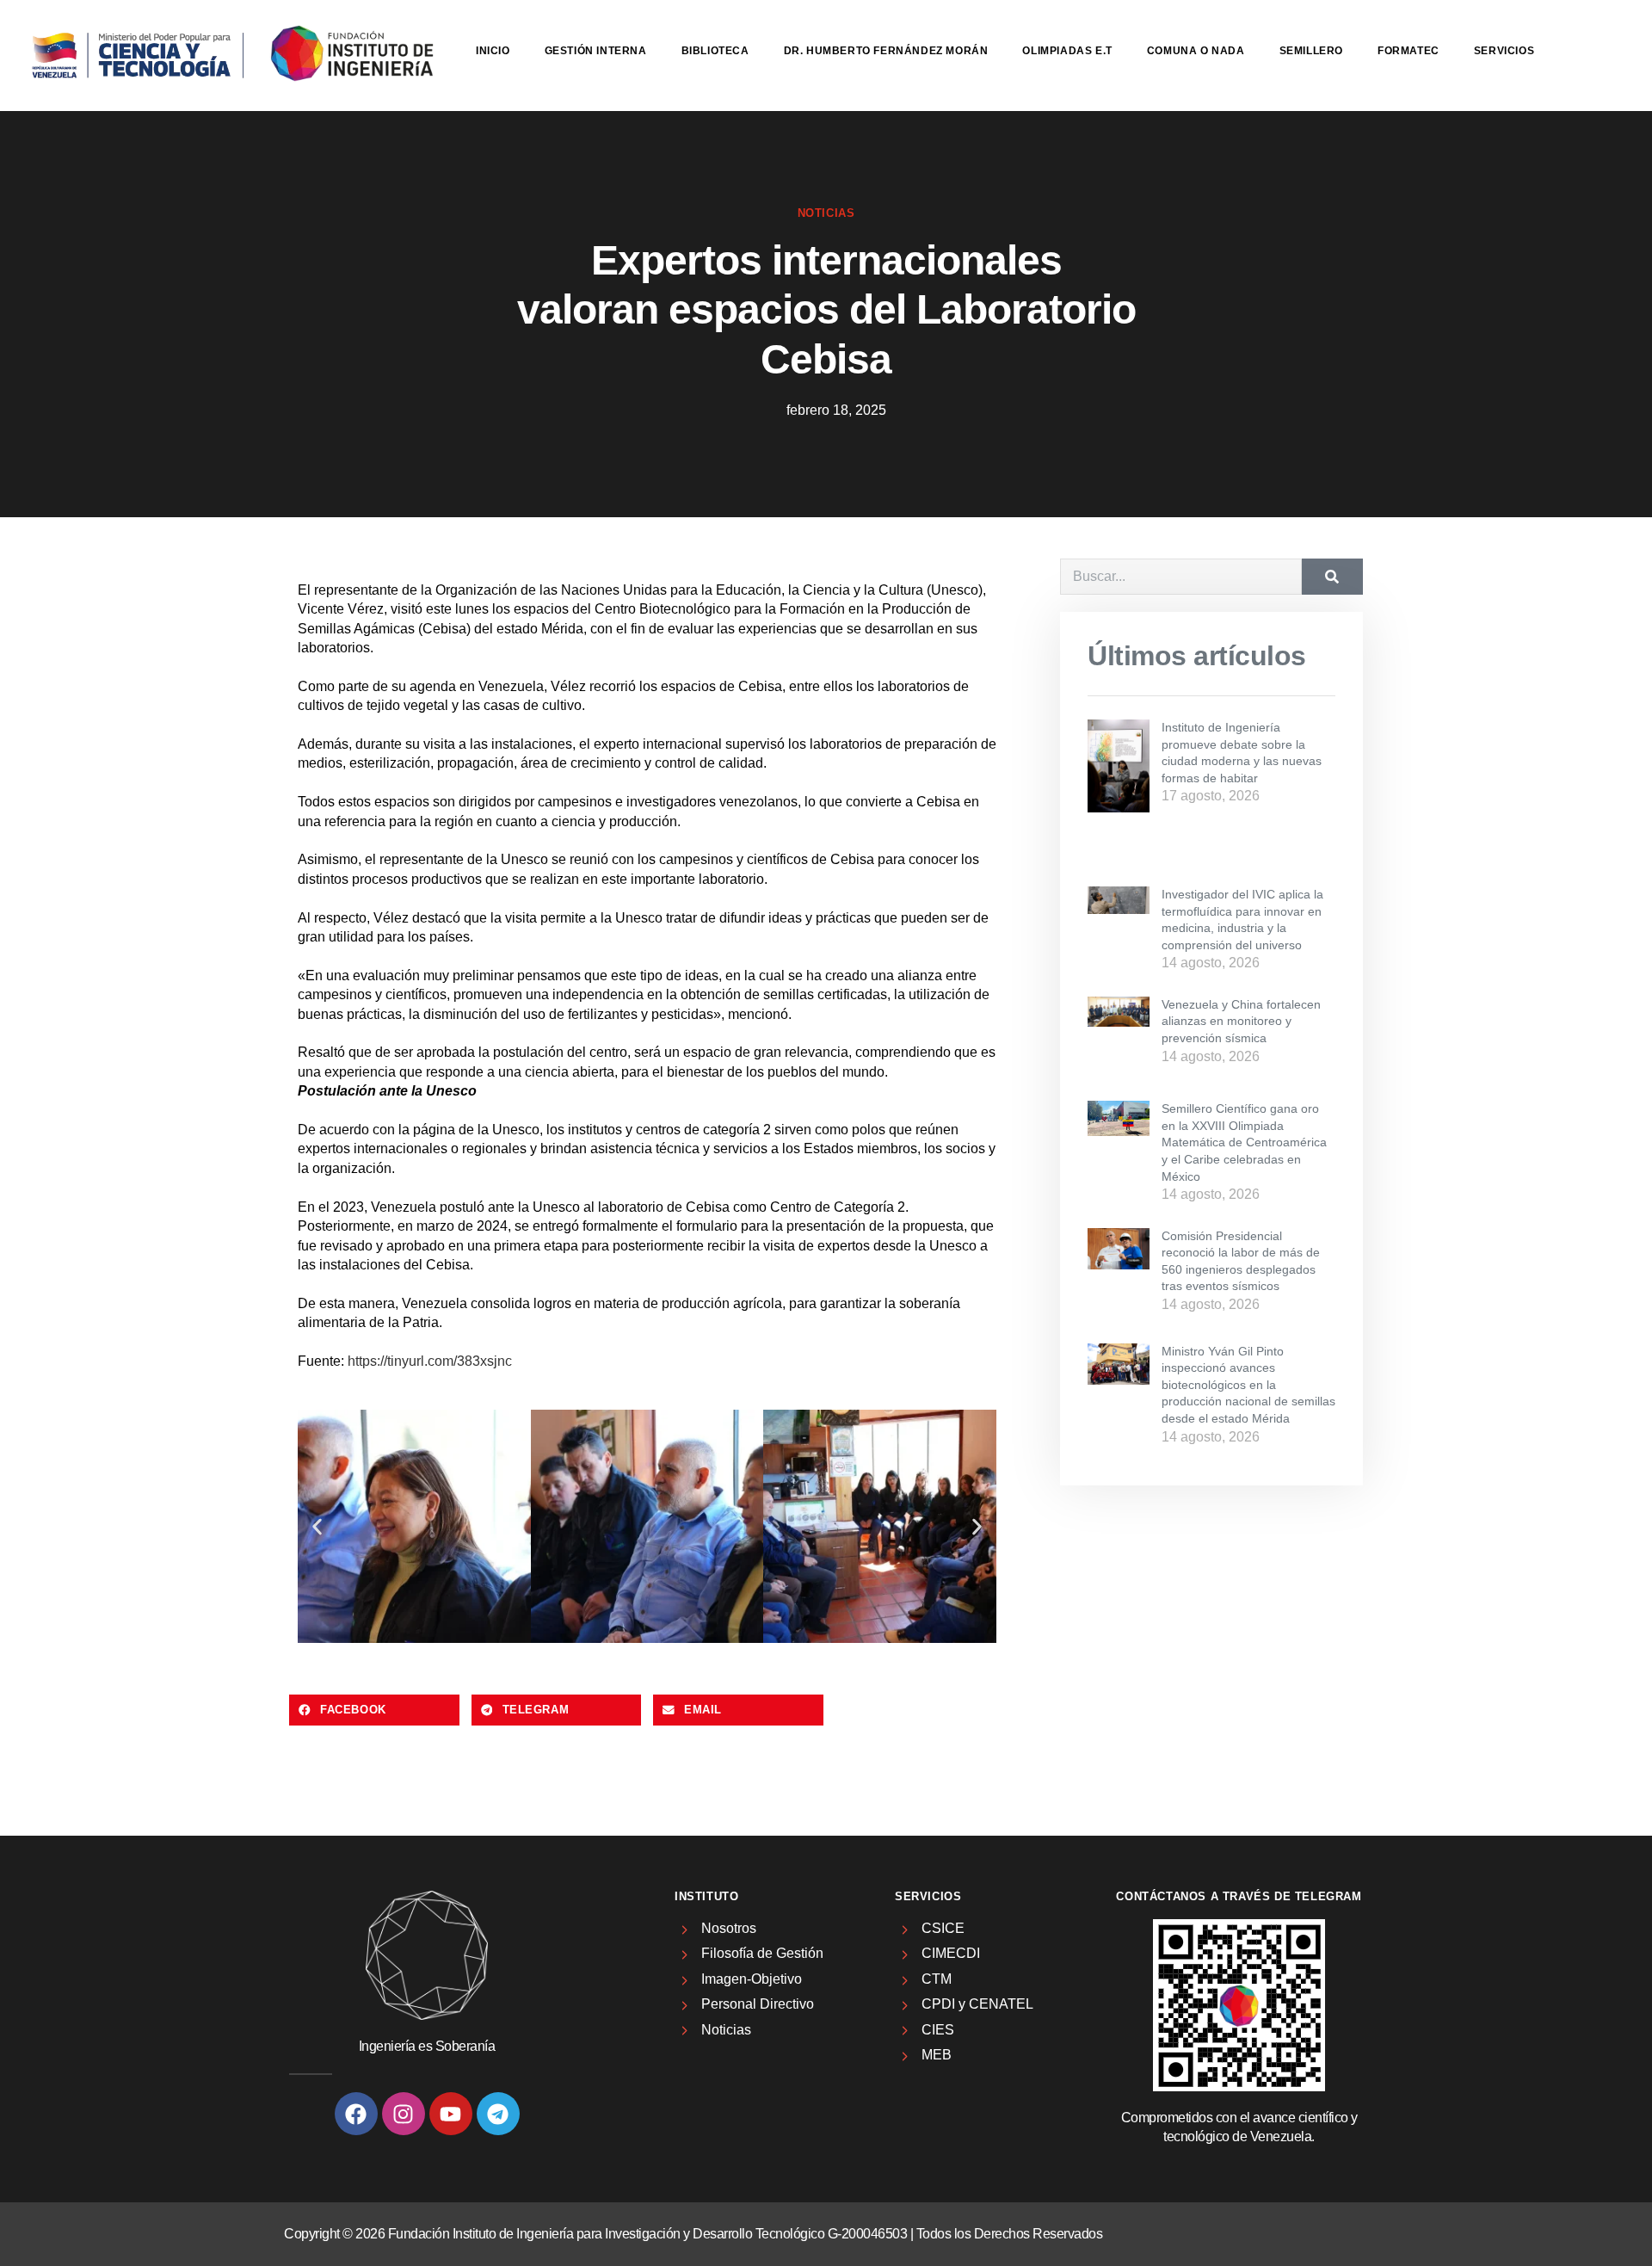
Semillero (1311, 51)
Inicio (493, 51)
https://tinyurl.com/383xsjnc (430, 1361)
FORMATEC (1409, 51)
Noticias (826, 213)
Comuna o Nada (1196, 51)
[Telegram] (498, 2114)
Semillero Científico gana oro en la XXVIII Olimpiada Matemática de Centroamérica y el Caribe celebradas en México (1244, 1142)
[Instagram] (404, 2114)
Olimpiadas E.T (1067, 51)
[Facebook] (356, 2114)
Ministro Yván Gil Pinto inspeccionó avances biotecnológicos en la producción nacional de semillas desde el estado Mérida (1248, 1385)
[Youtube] (451, 2114)
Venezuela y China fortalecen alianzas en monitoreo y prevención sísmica (1241, 1021)
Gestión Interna (596, 51)
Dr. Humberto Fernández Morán (886, 51)
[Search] (1332, 577)
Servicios (1504, 51)
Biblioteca (715, 51)
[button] (317, 1526)
